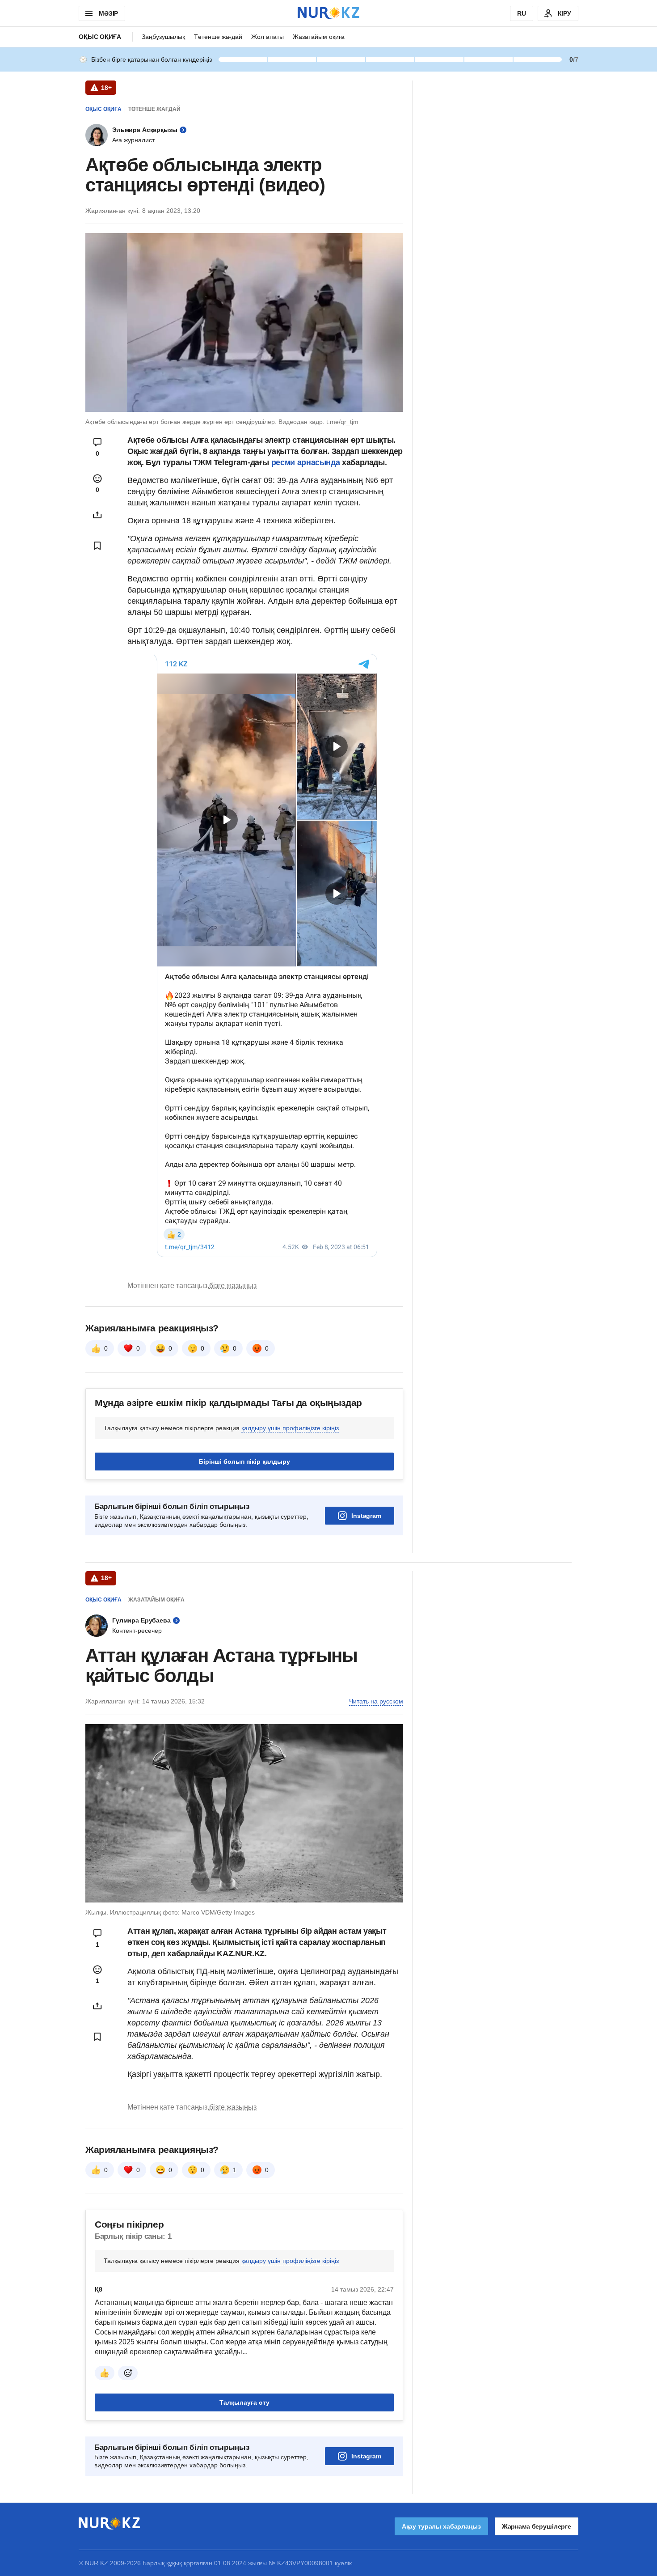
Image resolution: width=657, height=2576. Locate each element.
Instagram (366, 1516)
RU (522, 13)
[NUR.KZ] (328, 13)
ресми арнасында (306, 462)
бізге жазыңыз (233, 1286)
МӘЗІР (108, 13)
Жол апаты (267, 37)
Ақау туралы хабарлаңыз (441, 2526)
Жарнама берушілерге (537, 2526)
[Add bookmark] (97, 546)
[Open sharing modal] (97, 515)
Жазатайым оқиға (319, 37)
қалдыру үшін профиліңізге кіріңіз (290, 1428)
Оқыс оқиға (100, 37)
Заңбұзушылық (163, 37)
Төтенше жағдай (218, 37)
